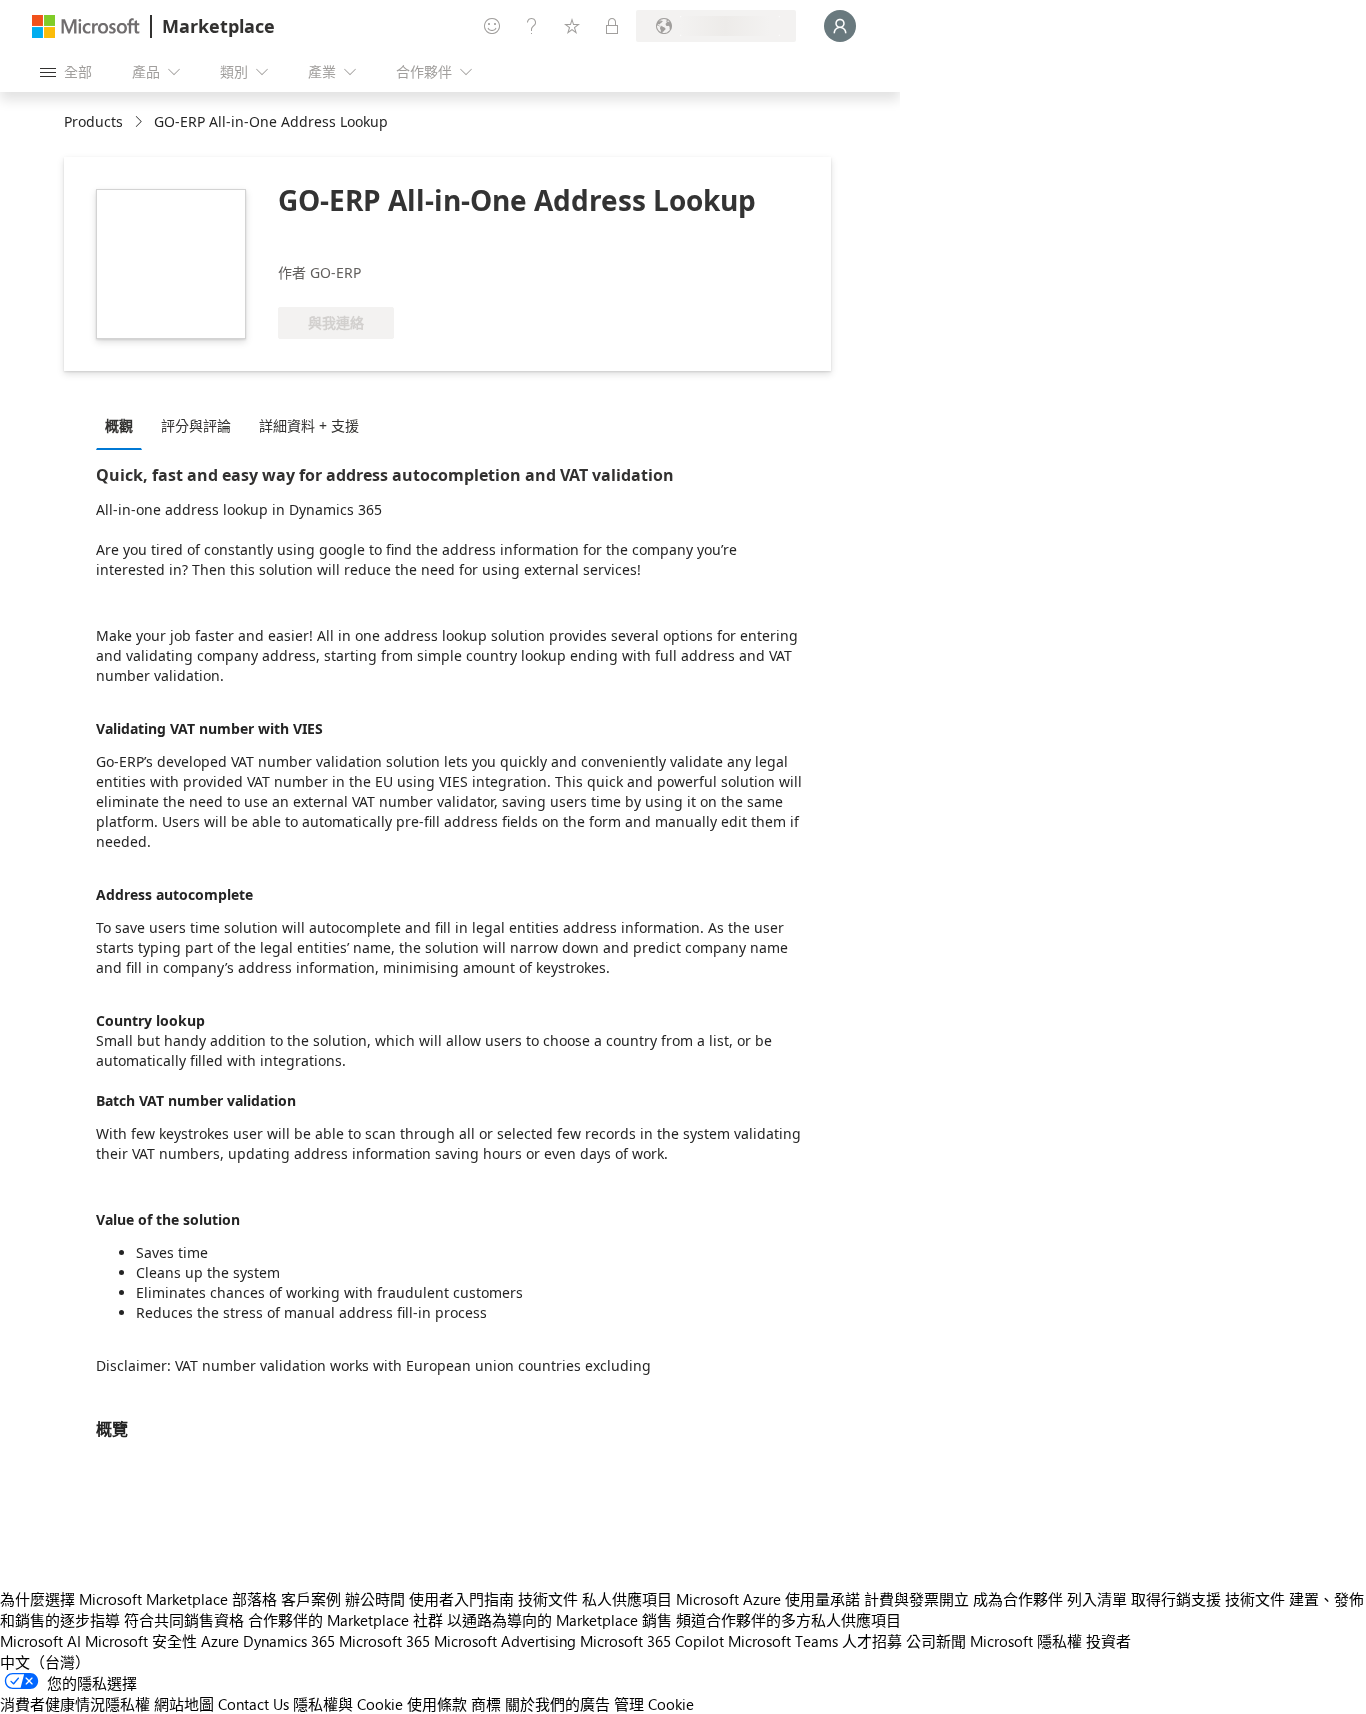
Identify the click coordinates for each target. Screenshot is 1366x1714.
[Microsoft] (86, 26)
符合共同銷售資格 (184, 1620)
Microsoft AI (40, 1641)
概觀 (119, 425)
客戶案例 (311, 1599)
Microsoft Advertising (505, 1641)
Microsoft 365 (384, 1641)
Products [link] (93, 121)
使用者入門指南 (461, 1599)
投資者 (1108, 1641)
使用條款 (437, 1704)
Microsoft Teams (783, 1641)
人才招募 (872, 1641)
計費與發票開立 (916, 1599)
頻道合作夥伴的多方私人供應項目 (788, 1620)
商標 (486, 1704)
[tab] (124, 425)
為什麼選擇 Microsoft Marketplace (114, 1599)
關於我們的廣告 (557, 1704)
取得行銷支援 (1176, 1599)
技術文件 (548, 1599)
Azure (220, 1641)
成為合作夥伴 (1018, 1599)
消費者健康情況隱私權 (75, 1704)
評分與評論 (196, 425)
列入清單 (1097, 1599)
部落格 (254, 1599)
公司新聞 (936, 1641)
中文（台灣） (45, 1662)
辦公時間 (375, 1599)
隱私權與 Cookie (348, 1704)
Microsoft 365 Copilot (652, 1641)
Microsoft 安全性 (141, 1641)
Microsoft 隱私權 (1026, 1641)
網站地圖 (184, 1704)
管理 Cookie (654, 1704)
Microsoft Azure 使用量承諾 (768, 1599)
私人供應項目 (627, 1599)
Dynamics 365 (289, 1641)
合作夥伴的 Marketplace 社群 (345, 1620)
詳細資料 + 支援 (309, 425)
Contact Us (253, 1704)
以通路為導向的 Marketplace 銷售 (559, 1620)
